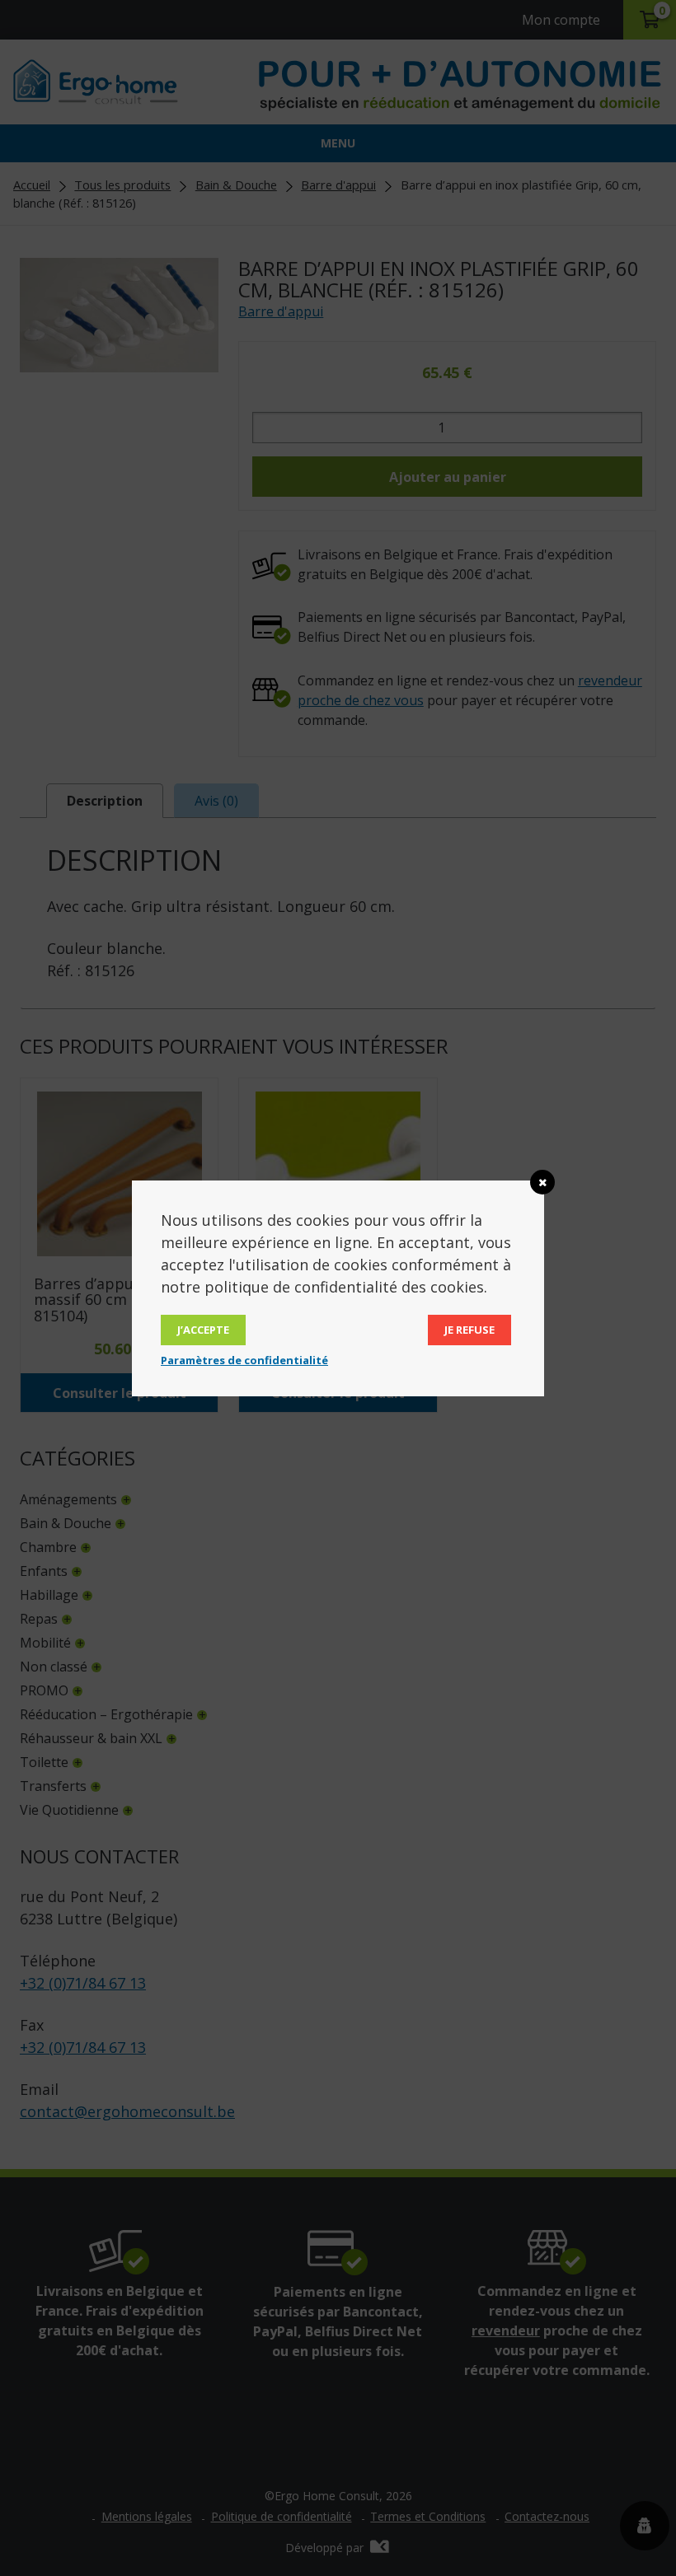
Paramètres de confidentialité (244, 1360)
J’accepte (203, 1330)
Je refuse (469, 1330)
